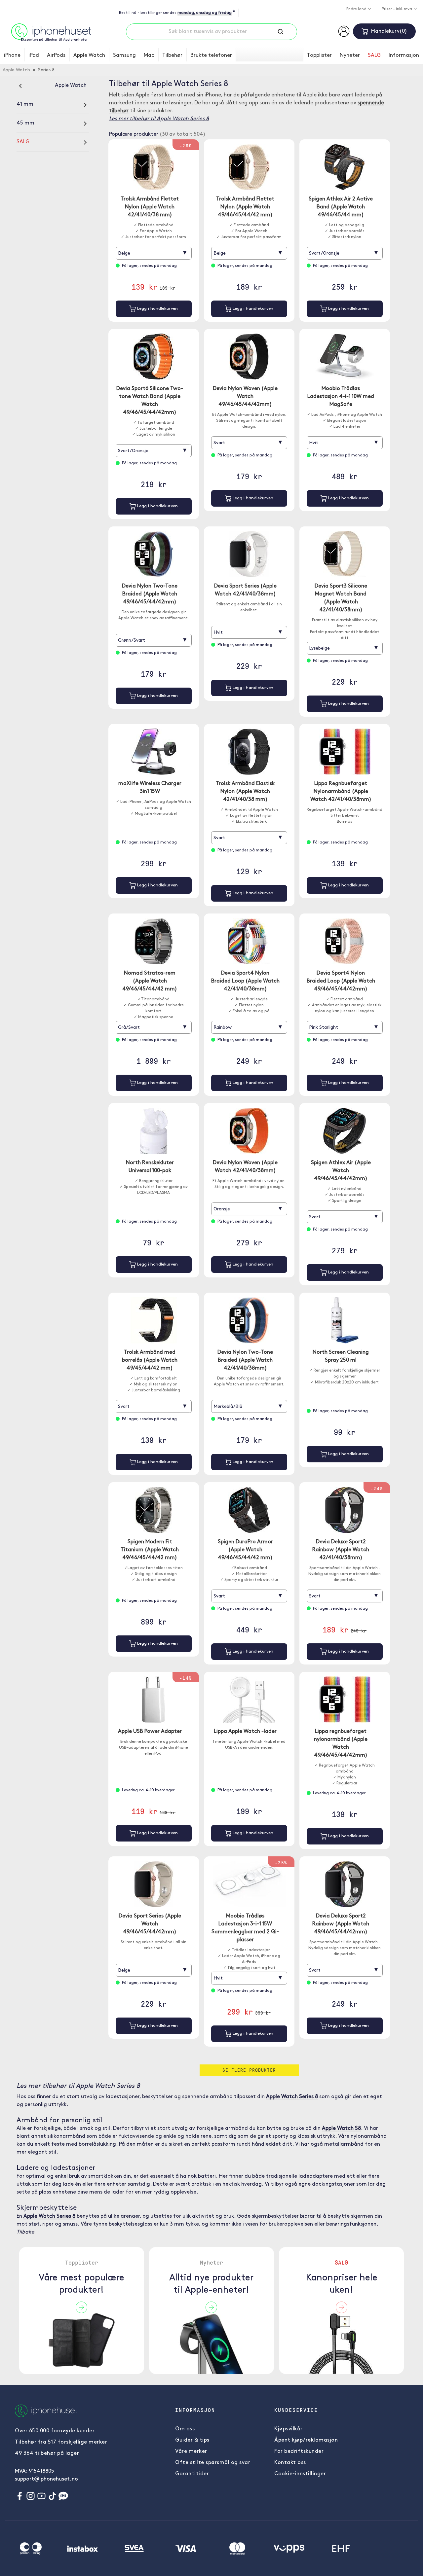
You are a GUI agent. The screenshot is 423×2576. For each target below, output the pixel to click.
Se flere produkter (249, 2070)
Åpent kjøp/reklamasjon (306, 2440)
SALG (374, 55)
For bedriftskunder (299, 2451)
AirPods (56, 55)
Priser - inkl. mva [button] (397, 9)
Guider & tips (192, 2440)
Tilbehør (172, 55)
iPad (34, 55)
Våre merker (191, 2451)
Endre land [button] (357, 9)
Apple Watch (89, 55)
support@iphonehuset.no (46, 2479)
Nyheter (350, 55)
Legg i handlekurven (157, 309)
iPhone (12, 55)
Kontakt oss (290, 2463)
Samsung (124, 55)
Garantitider (192, 2474)
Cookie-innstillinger (300, 2474)
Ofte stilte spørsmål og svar (213, 2463)
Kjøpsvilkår (288, 2429)
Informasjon (404, 55)
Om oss (185, 2429)
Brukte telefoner (211, 55)
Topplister (319, 55)
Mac (149, 55)
